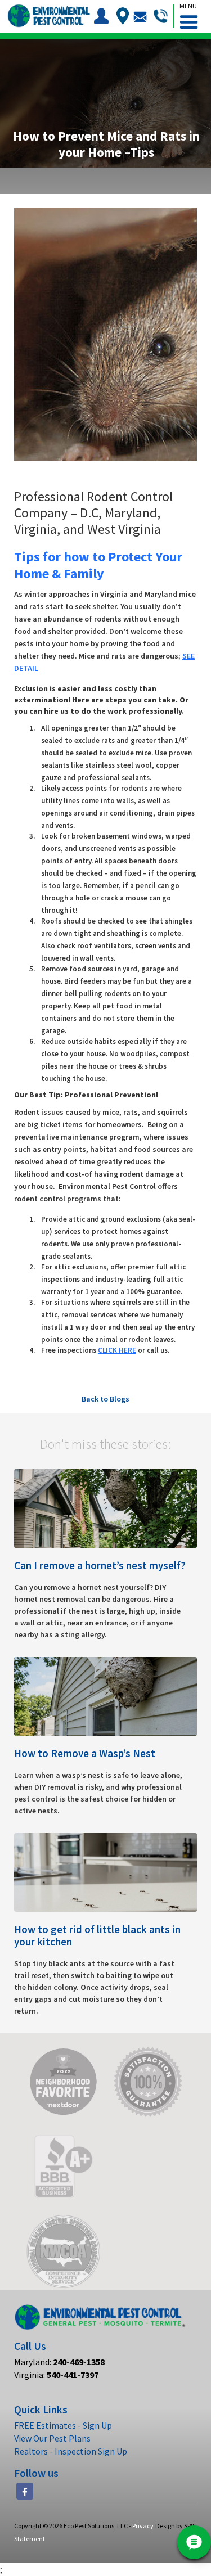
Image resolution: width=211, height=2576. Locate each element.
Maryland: (59, 2362)
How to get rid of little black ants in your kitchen (97, 1935)
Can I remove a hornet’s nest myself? (100, 1565)
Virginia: (56, 2375)
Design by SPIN (176, 2526)
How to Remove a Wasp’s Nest (85, 1753)
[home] (48, 16)
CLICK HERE (117, 1350)
